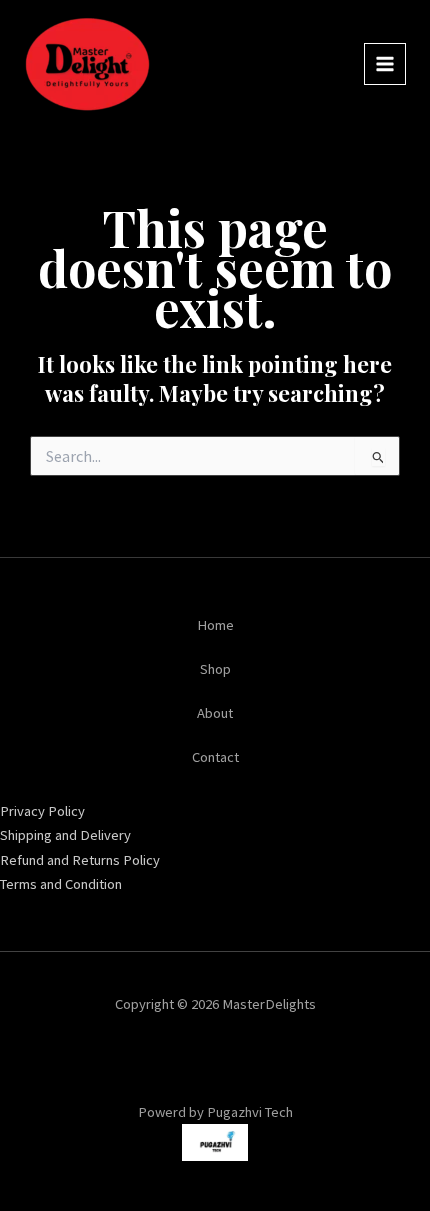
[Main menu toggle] (385, 64)
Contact (215, 757)
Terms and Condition (61, 884)
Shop (215, 669)
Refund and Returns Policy (80, 860)
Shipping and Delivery (65, 835)
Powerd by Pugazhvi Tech (215, 1112)
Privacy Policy (42, 811)
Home (215, 625)
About (215, 713)
